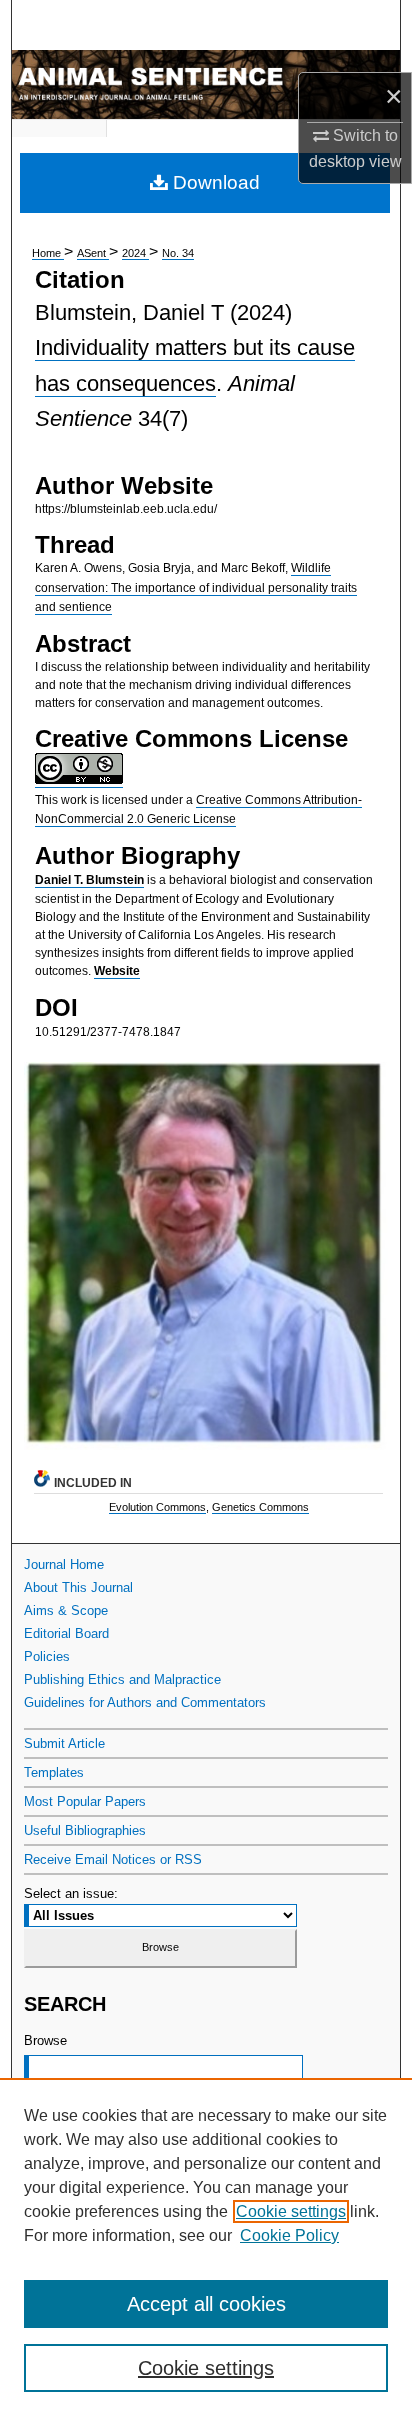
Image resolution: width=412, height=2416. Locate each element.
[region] (206, 2247)
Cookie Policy (289, 2235)
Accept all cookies (206, 2304)
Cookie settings (291, 2211)
